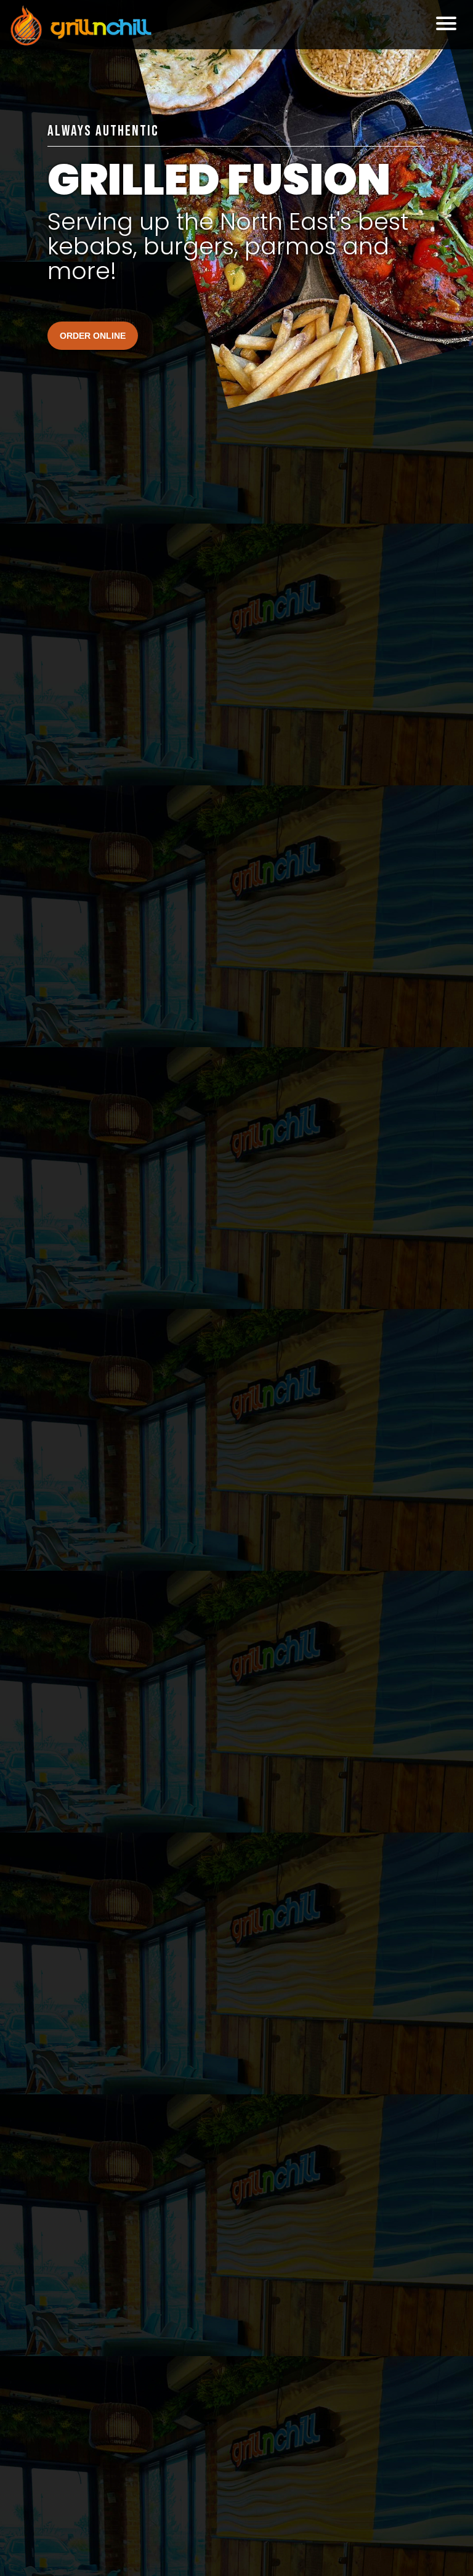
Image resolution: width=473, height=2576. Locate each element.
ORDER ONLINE (93, 336)
